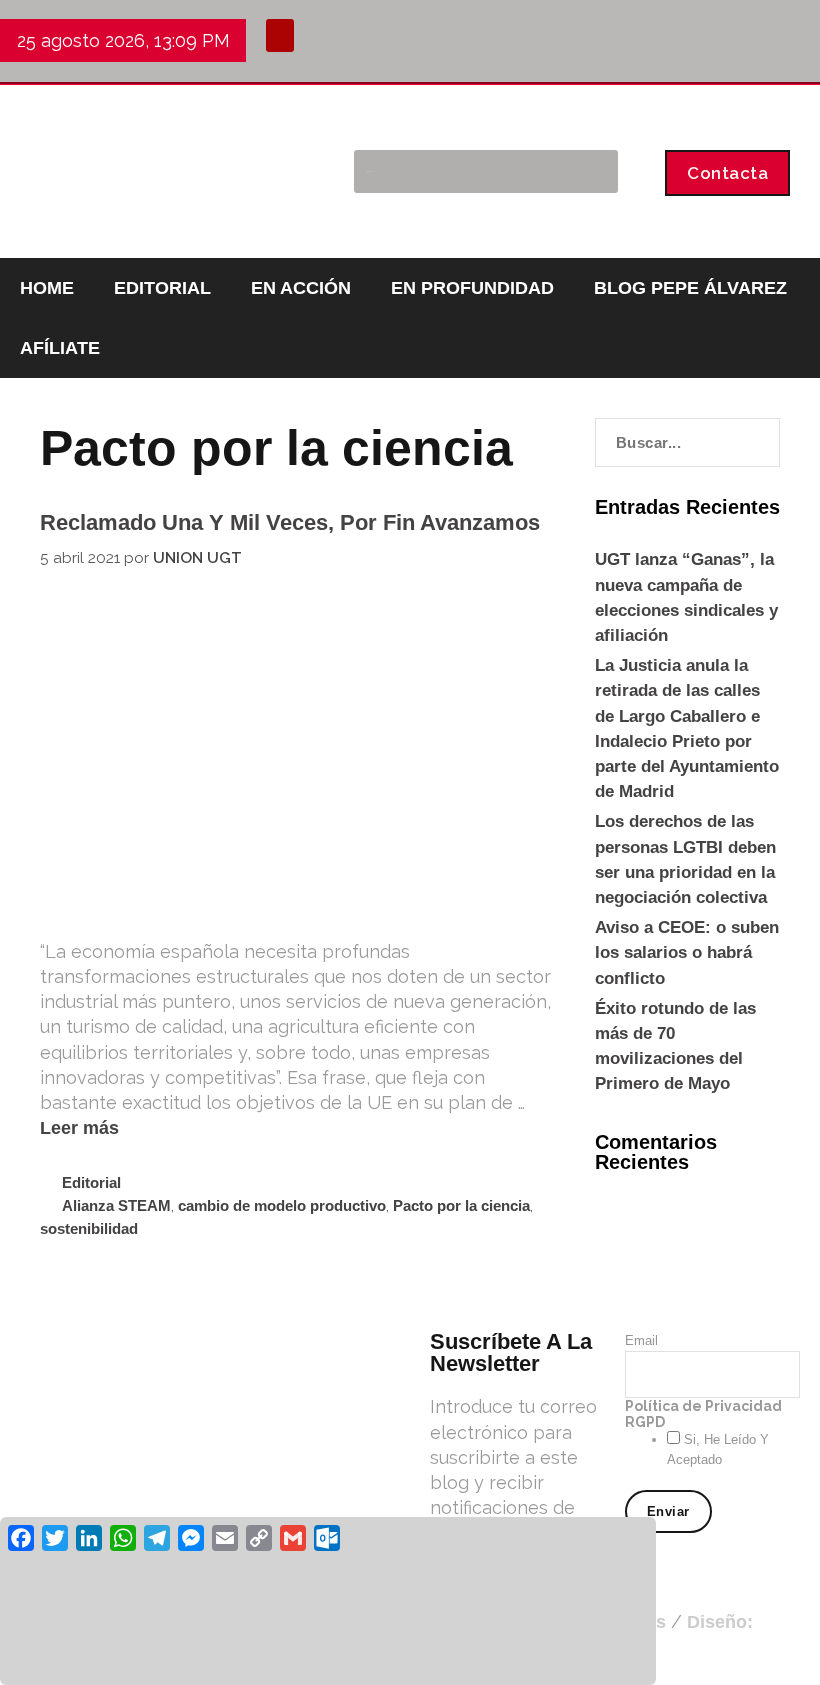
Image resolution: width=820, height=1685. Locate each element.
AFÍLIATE (60, 348)
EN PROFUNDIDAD (472, 288)
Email (641, 1340)
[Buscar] (592, 171)
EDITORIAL (162, 288)
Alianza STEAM (116, 1205)
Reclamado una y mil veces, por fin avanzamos (290, 522)
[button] (280, 35)
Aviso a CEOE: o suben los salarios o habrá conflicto (687, 952)
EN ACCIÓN (301, 288)
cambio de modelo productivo (282, 1205)
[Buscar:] (687, 442)
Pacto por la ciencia (461, 1205)
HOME (47, 288)
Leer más (79, 1128)
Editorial (91, 1182)
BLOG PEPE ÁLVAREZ (690, 288)
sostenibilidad (89, 1228)
